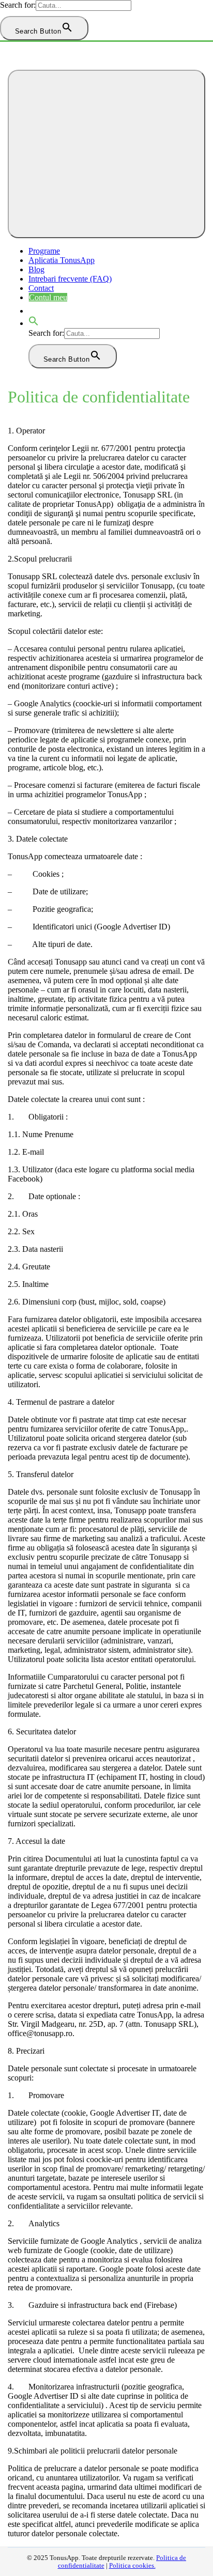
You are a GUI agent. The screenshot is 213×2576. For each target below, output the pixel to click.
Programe (44, 251)
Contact (41, 288)
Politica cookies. (132, 2566)
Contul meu (48, 297)
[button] (34, 323)
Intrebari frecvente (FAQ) (70, 279)
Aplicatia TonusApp (62, 260)
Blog (36, 269)
